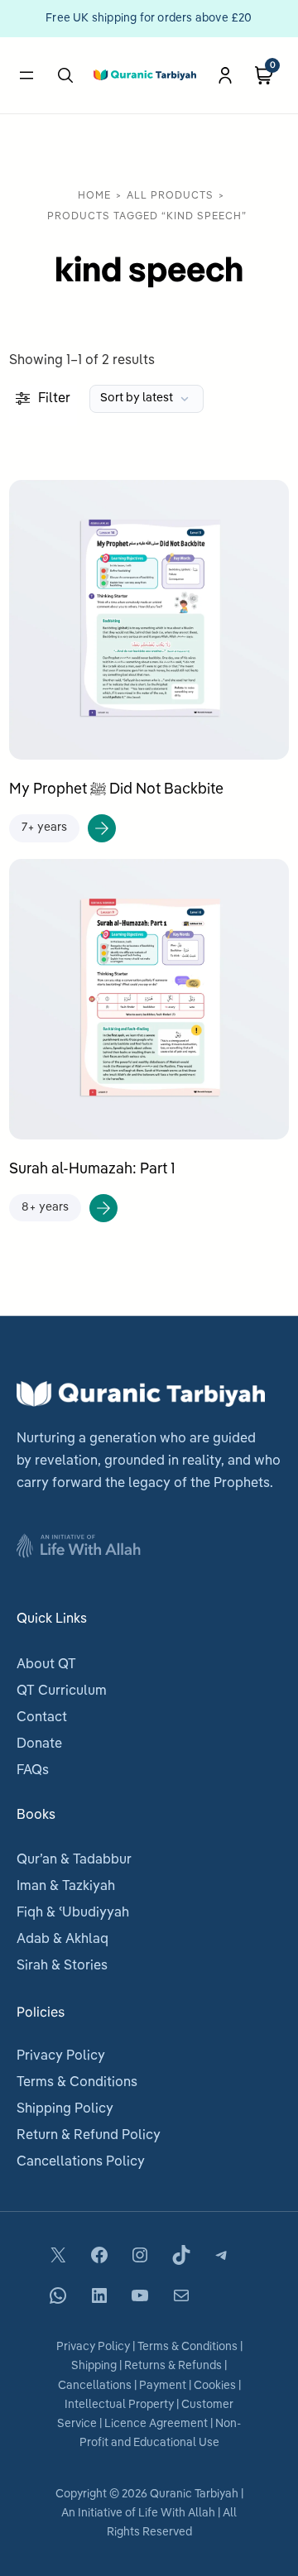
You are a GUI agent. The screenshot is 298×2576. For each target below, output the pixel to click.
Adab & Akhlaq (62, 1940)
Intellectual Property (119, 2405)
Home (94, 196)
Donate (39, 1744)
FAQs (33, 1771)
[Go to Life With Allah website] (149, 1542)
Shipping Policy (65, 2109)
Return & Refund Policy (89, 2136)
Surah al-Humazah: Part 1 (92, 1169)
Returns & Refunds (173, 2366)
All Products (170, 196)
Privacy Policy (61, 2056)
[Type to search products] (65, 75)
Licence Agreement (156, 2424)
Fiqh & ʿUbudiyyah (73, 1913)
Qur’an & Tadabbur (74, 1860)
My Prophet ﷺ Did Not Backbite (116, 789)
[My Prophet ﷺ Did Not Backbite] (149, 491)
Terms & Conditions (77, 2083)
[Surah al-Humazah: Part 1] (149, 870)
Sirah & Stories (62, 1966)
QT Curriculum (62, 1691)
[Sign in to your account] (225, 75)
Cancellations (95, 2386)
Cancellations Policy (81, 2162)
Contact (42, 1718)
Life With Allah (177, 2514)
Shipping (94, 2366)
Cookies (215, 2386)
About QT (46, 1665)
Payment (163, 2386)
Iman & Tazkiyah (66, 1887)
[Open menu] (26, 75)
